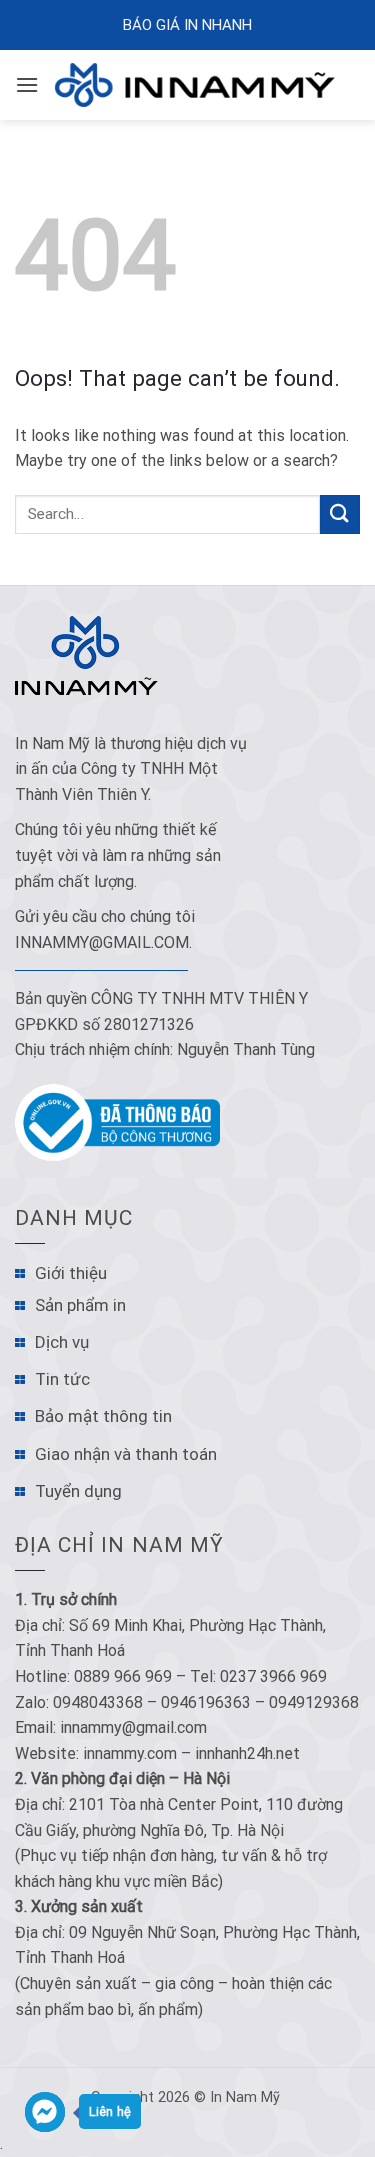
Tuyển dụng (78, 1491)
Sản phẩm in (80, 1305)
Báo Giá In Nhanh (187, 25)
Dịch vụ (62, 1342)
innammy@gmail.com (102, 942)
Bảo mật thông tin (103, 1416)
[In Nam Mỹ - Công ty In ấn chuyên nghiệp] (199, 85)
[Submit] (340, 514)
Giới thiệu (71, 1273)
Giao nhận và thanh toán (126, 1454)
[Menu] (27, 84)
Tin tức (62, 1379)
